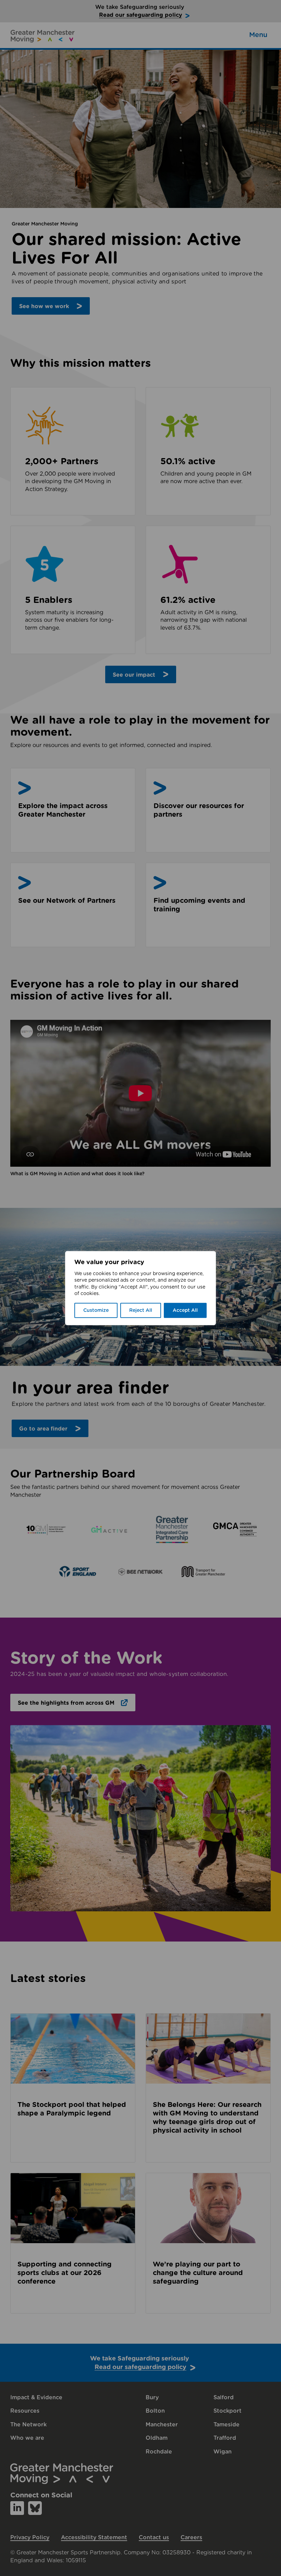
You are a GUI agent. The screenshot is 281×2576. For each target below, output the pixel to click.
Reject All (141, 1310)
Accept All (185, 1310)
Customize (96, 1310)
